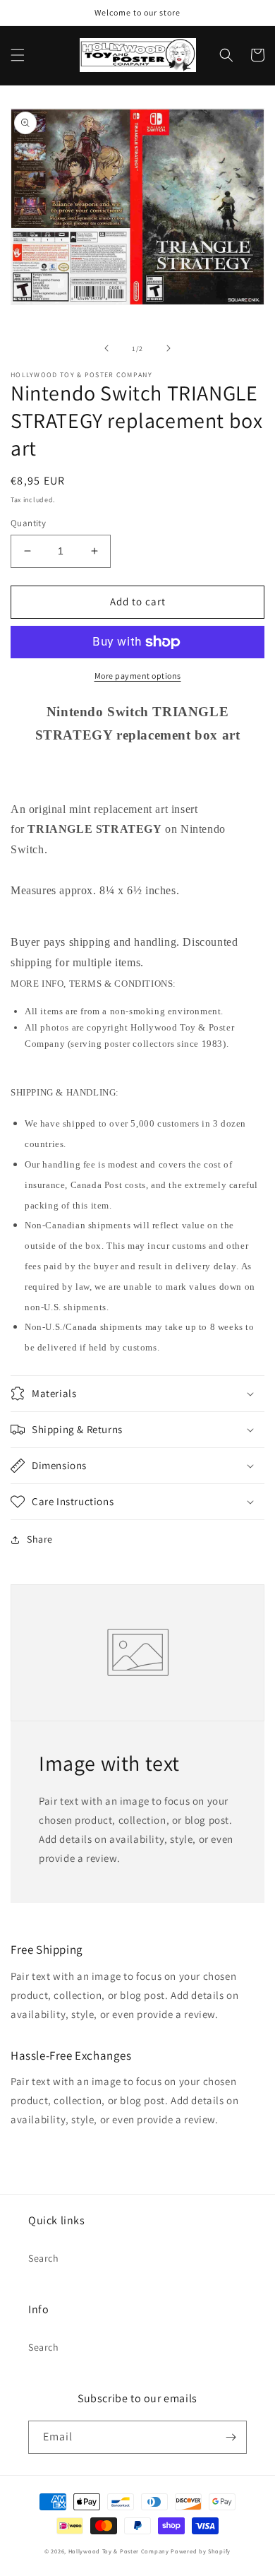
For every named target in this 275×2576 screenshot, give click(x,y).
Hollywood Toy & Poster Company (119, 2551)
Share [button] (40, 1539)
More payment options (138, 676)
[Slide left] (106, 348)
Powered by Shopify (201, 2551)
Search (44, 2258)
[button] (18, 55)
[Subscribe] (231, 2437)
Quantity (28, 523)
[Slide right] (169, 348)
